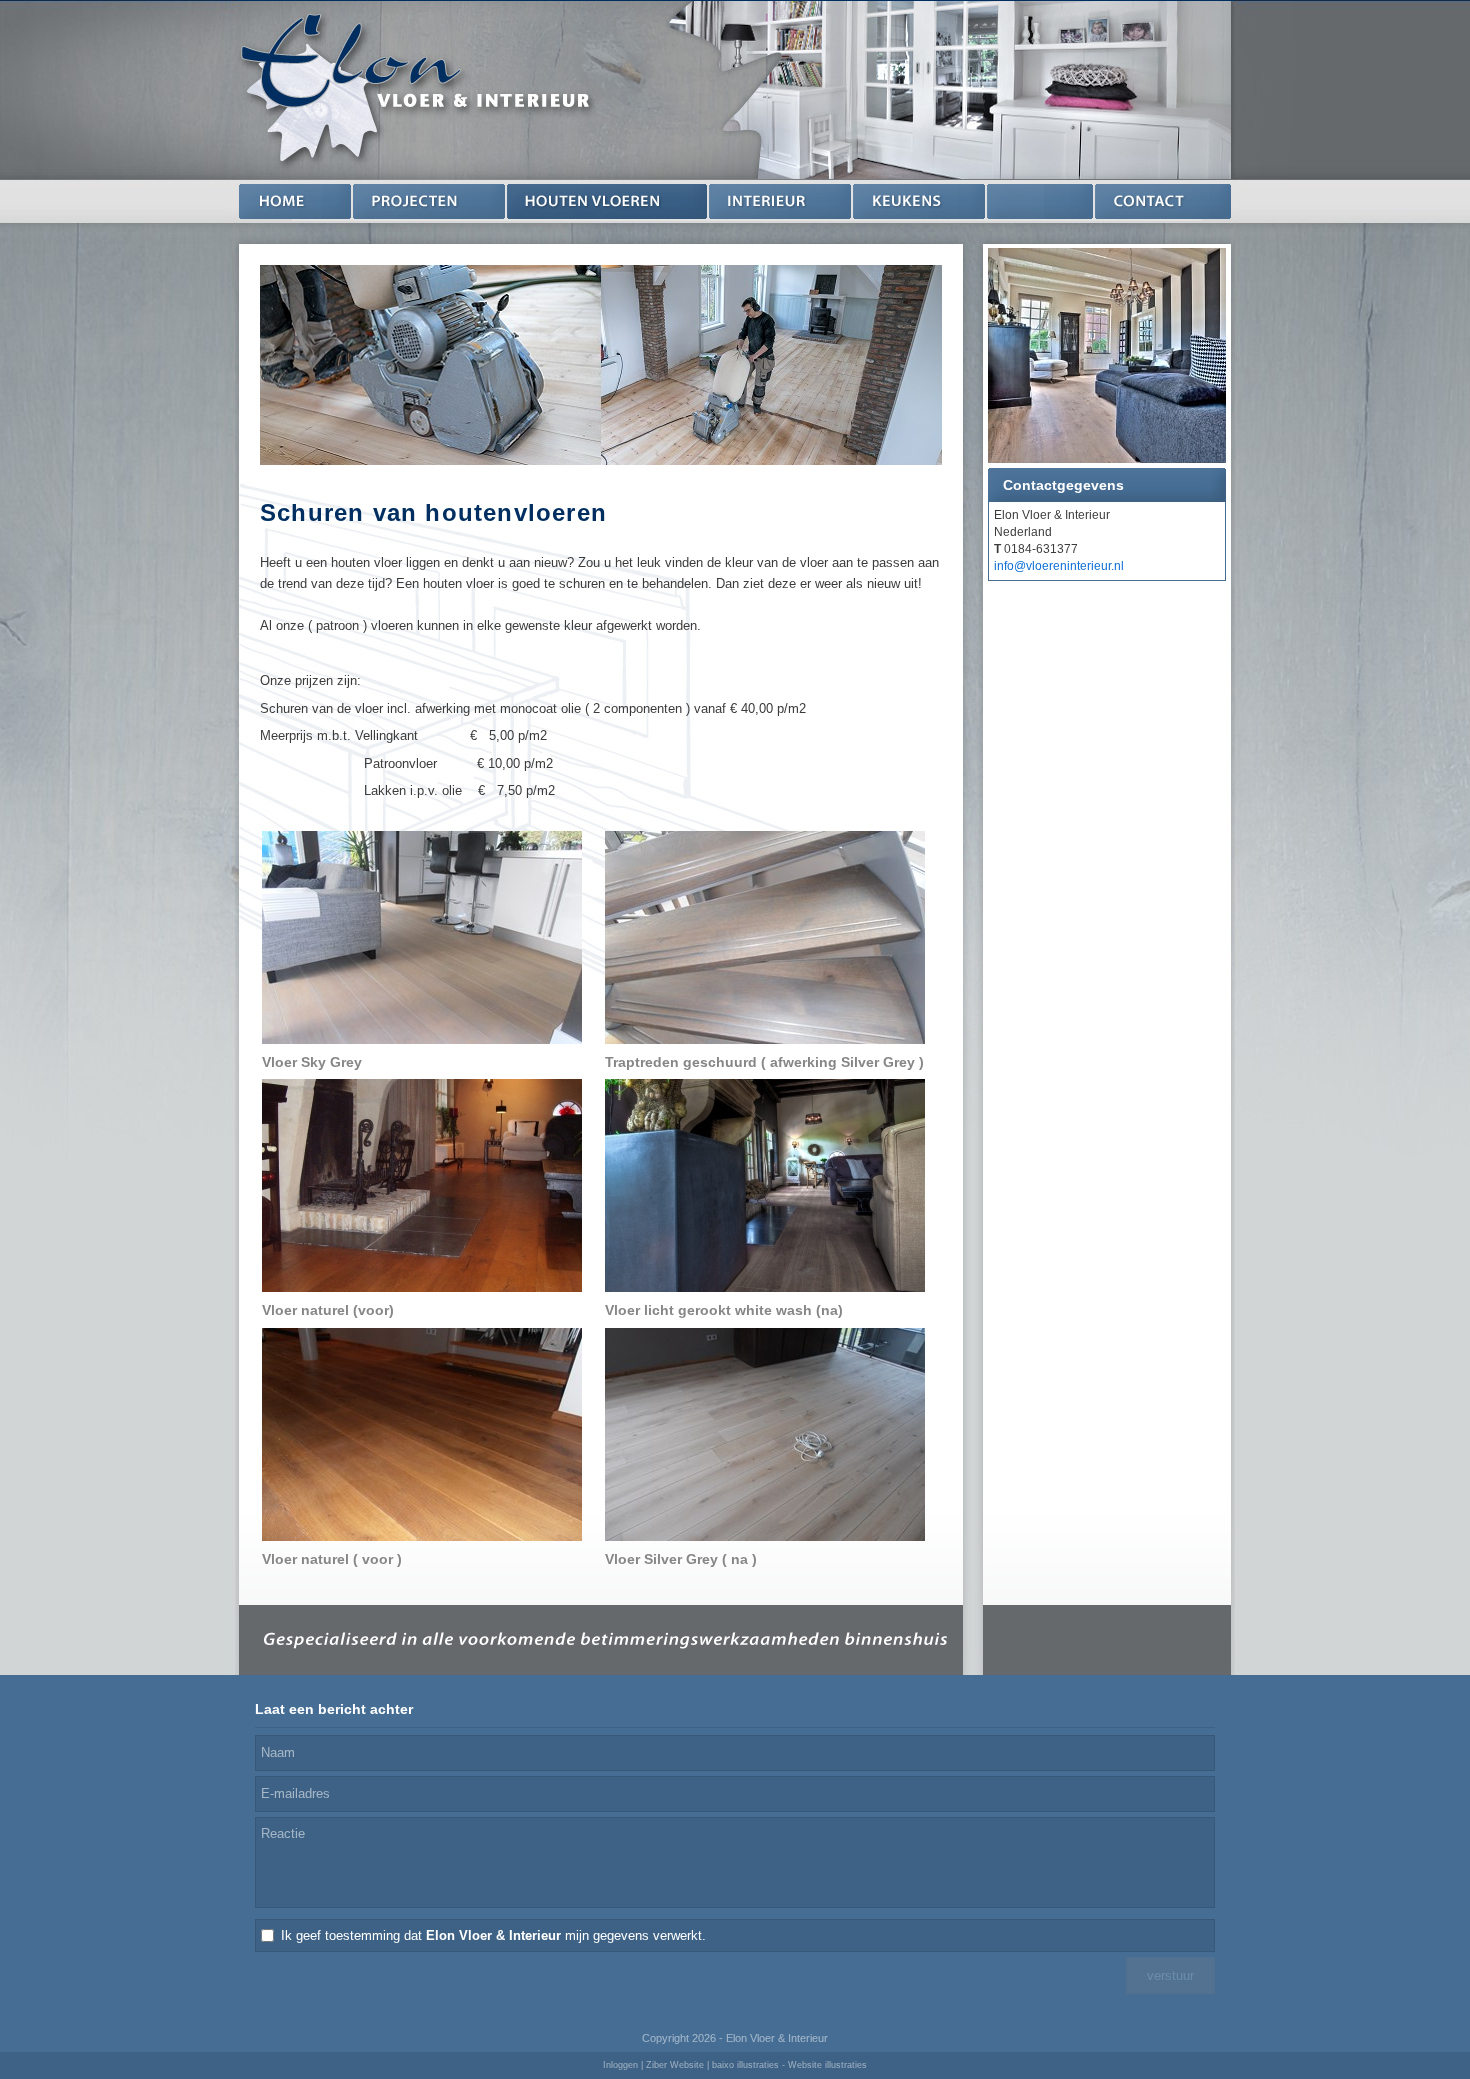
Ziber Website (675, 2065)
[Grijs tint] (422, 936)
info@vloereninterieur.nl (1059, 566)
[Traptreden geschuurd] (765, 936)
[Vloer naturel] (422, 1184)
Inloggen (620, 2065)
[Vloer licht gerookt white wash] (765, 1184)
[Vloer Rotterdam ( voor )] (422, 1433)
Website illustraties (827, 2065)
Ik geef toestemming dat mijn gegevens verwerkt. (493, 1935)
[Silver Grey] (765, 1433)
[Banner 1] (1107, 358)
